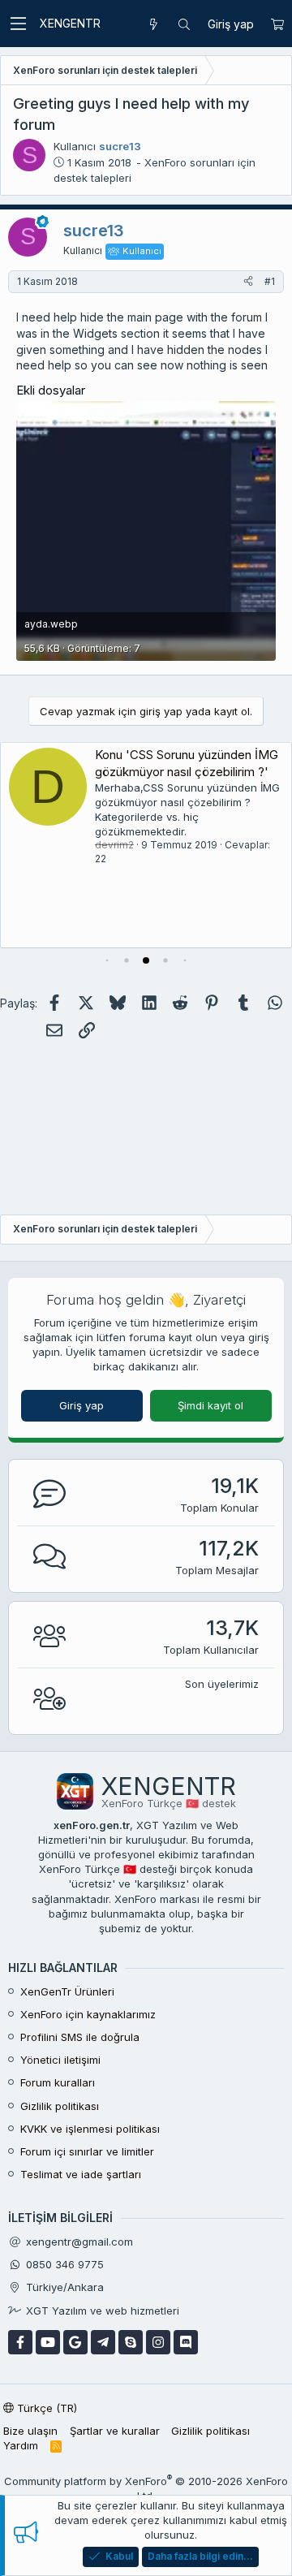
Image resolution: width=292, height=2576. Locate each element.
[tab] (107, 960)
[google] (75, 2342)
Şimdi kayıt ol (210, 1405)
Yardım (21, 2445)
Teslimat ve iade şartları (81, 2174)
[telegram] (103, 2342)
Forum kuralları (58, 2082)
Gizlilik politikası (60, 2106)
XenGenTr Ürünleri (67, 1991)
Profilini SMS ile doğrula (80, 2037)
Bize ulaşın (30, 2431)
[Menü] (18, 24)
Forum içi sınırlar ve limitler (87, 2151)
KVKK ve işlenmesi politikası (90, 2129)
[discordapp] (186, 2342)
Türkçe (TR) (45, 2408)
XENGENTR (70, 23)
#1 (270, 281)
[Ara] (184, 24)
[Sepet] (277, 24)
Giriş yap (82, 1405)
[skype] (131, 2342)
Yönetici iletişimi (60, 2060)
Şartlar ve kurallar (115, 2431)
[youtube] (48, 2342)
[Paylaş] (248, 282)
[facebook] (20, 2342)
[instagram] (158, 2342)
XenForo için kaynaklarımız (88, 2014)
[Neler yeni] (153, 24)
